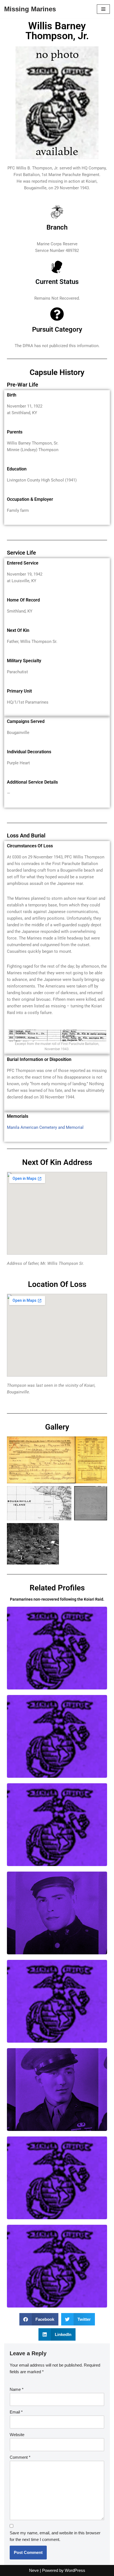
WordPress (75, 2570)
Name (17, 2389)
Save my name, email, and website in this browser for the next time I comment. (55, 2536)
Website (17, 2435)
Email (16, 2412)
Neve (34, 2570)
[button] (39, 2319)
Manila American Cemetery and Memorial (45, 1127)
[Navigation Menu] (103, 9)
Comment (20, 2457)
